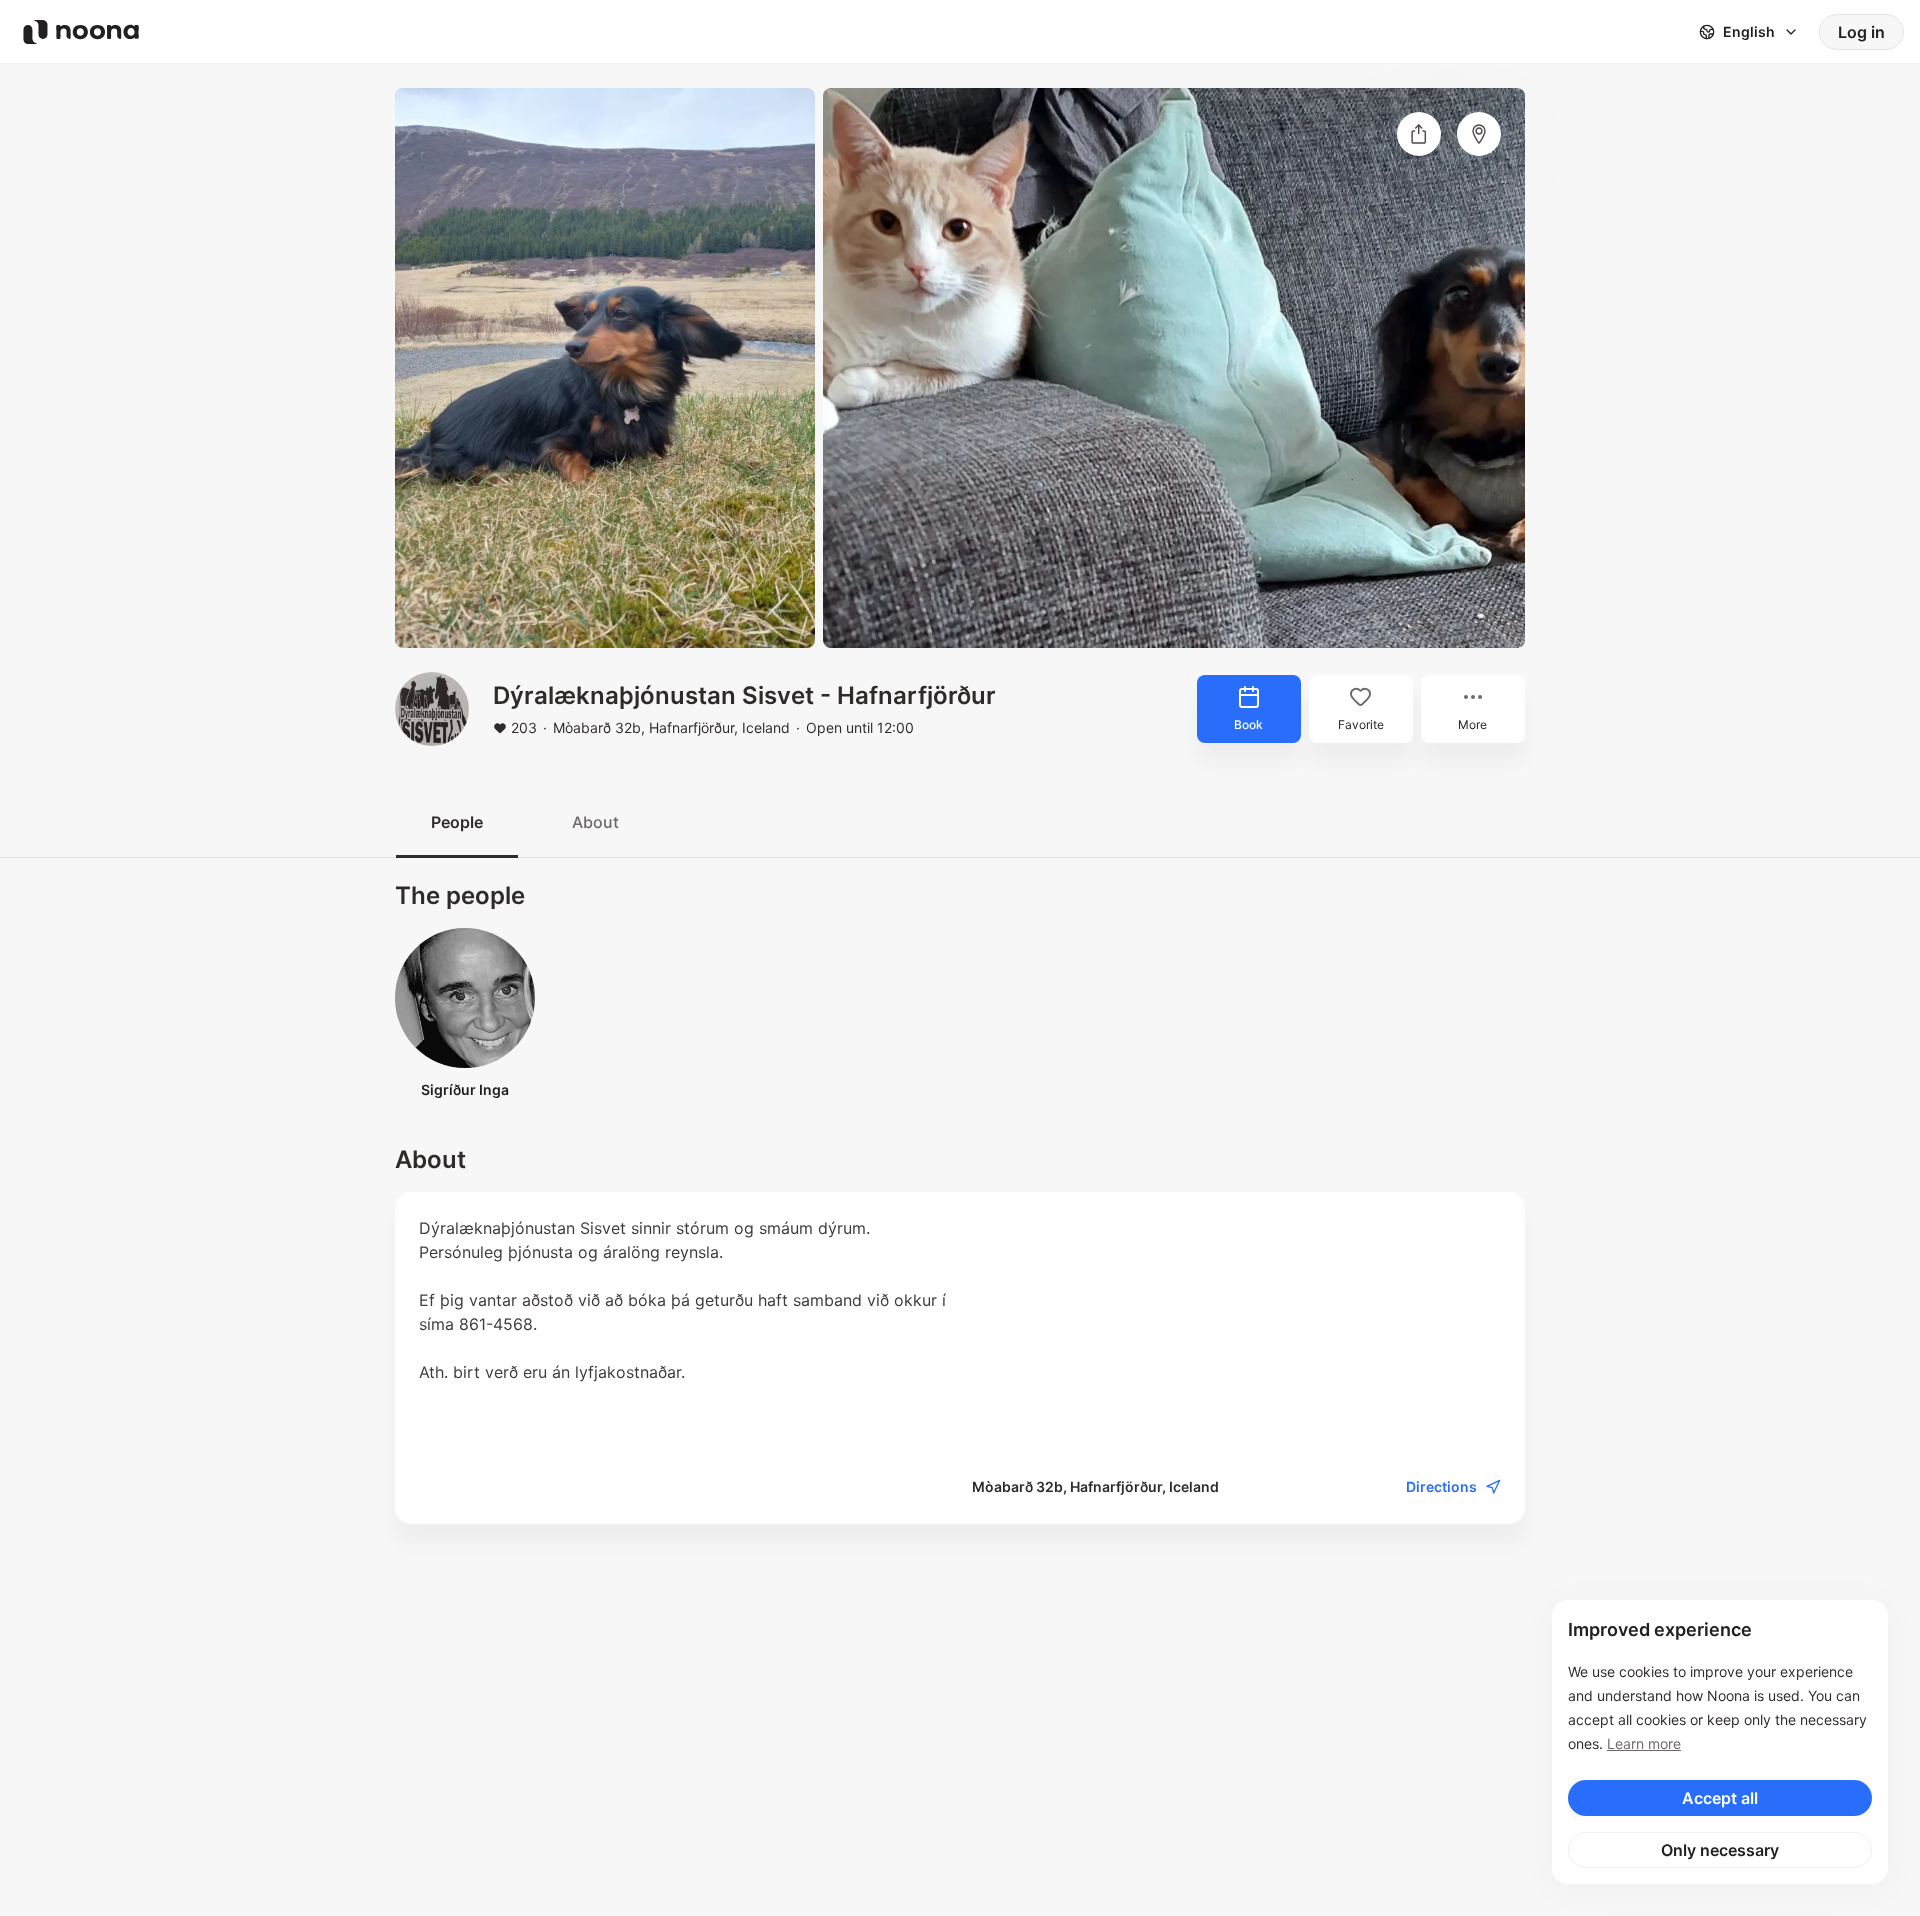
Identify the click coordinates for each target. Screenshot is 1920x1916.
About (595, 822)
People (457, 822)
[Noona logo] (81, 32)
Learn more (1644, 1743)
